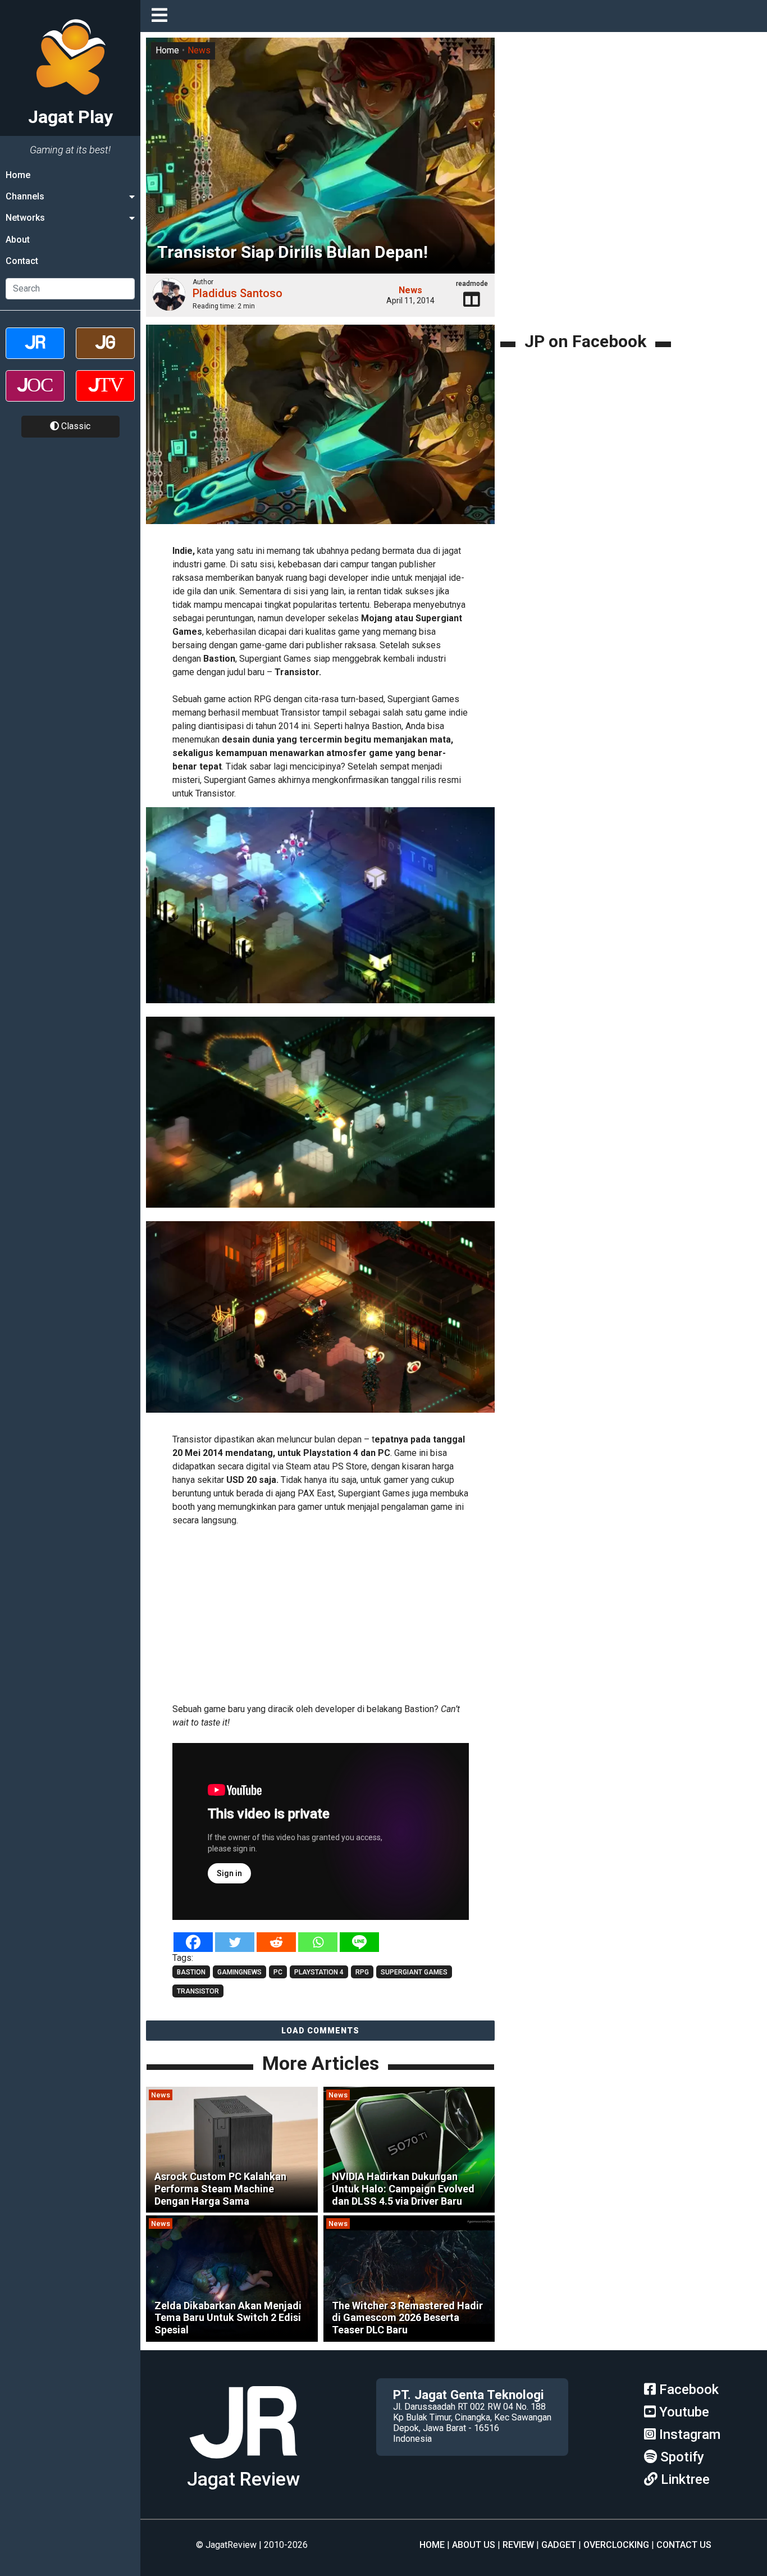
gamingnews (239, 1972)
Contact (22, 261)
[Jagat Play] (243, 2463)
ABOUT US (474, 2545)
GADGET (559, 2545)
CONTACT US (684, 2545)
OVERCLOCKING (616, 2545)
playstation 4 (319, 1972)
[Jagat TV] (105, 396)
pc (278, 1972)
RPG (362, 1972)
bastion (191, 1972)
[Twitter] (235, 1942)
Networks (25, 218)
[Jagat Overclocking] (35, 396)
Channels (25, 196)
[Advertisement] (337, 1613)
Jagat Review (243, 2479)
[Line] (359, 1942)
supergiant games (414, 1972)
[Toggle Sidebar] (162, 16)
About (18, 240)
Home (18, 175)
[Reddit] (276, 1942)
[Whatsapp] (318, 1942)
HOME (432, 2545)
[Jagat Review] (35, 353)
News (199, 50)
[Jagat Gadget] (105, 353)
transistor (198, 1991)
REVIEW (518, 2545)
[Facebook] (193, 1942)
